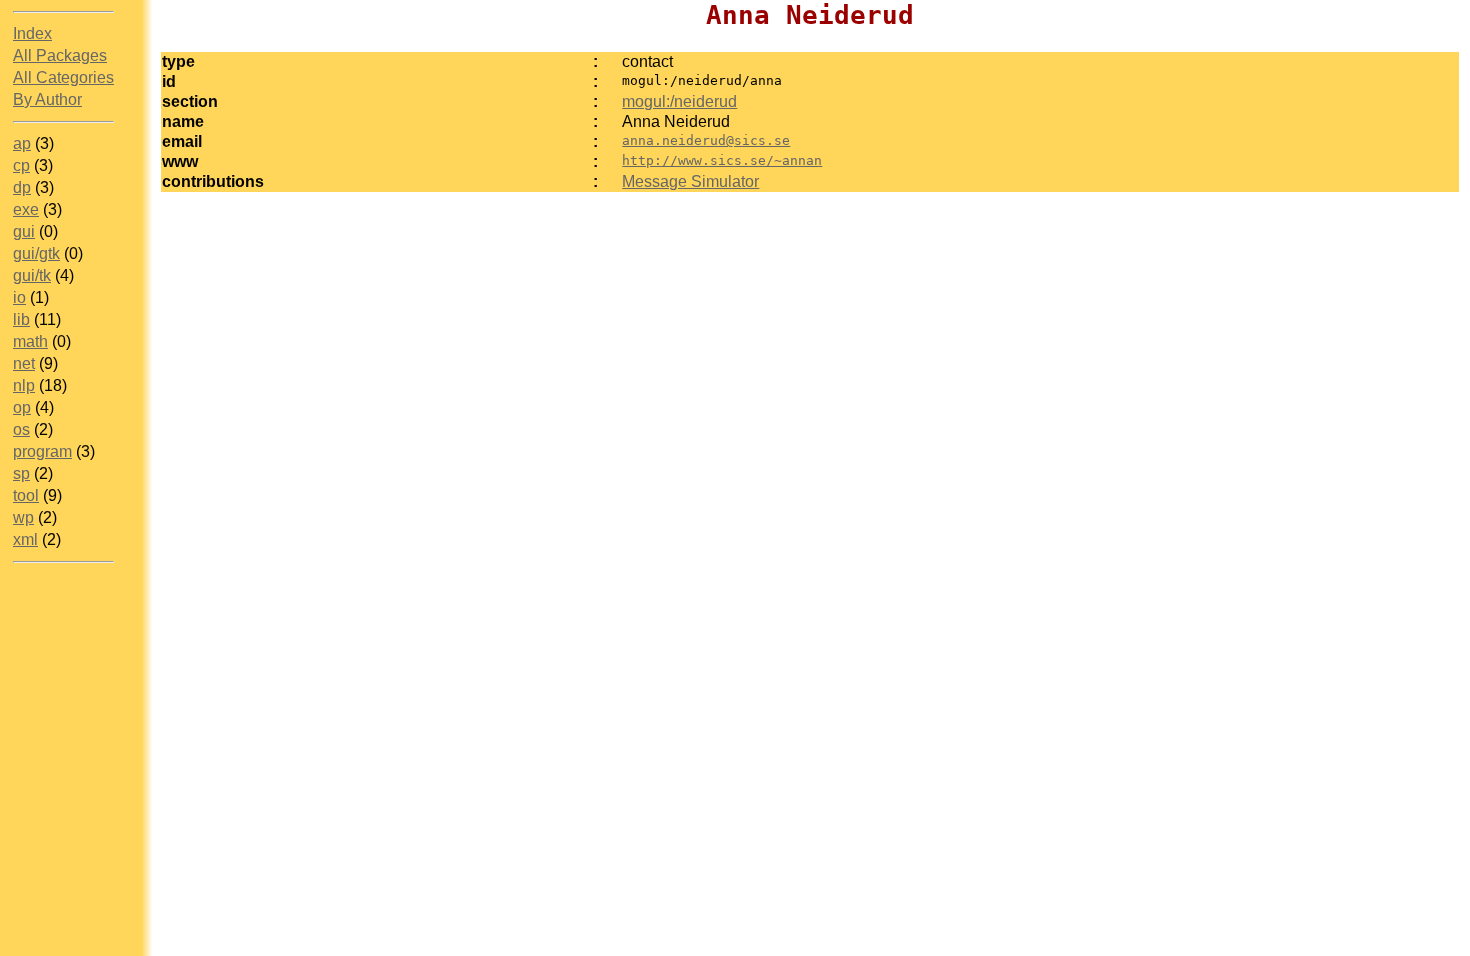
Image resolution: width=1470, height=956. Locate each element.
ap (22, 143)
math (30, 341)
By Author (47, 99)
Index (32, 33)
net (24, 363)
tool (26, 495)
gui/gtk (36, 253)
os (21, 429)
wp (23, 517)
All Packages (60, 55)
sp (21, 473)
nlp (24, 385)
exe (26, 209)
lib (21, 319)
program (42, 451)
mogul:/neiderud (679, 101)
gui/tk (32, 275)
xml (25, 539)
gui (24, 231)
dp (22, 187)
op (22, 407)
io (19, 297)
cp (21, 165)
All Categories (63, 77)
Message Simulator (690, 181)
